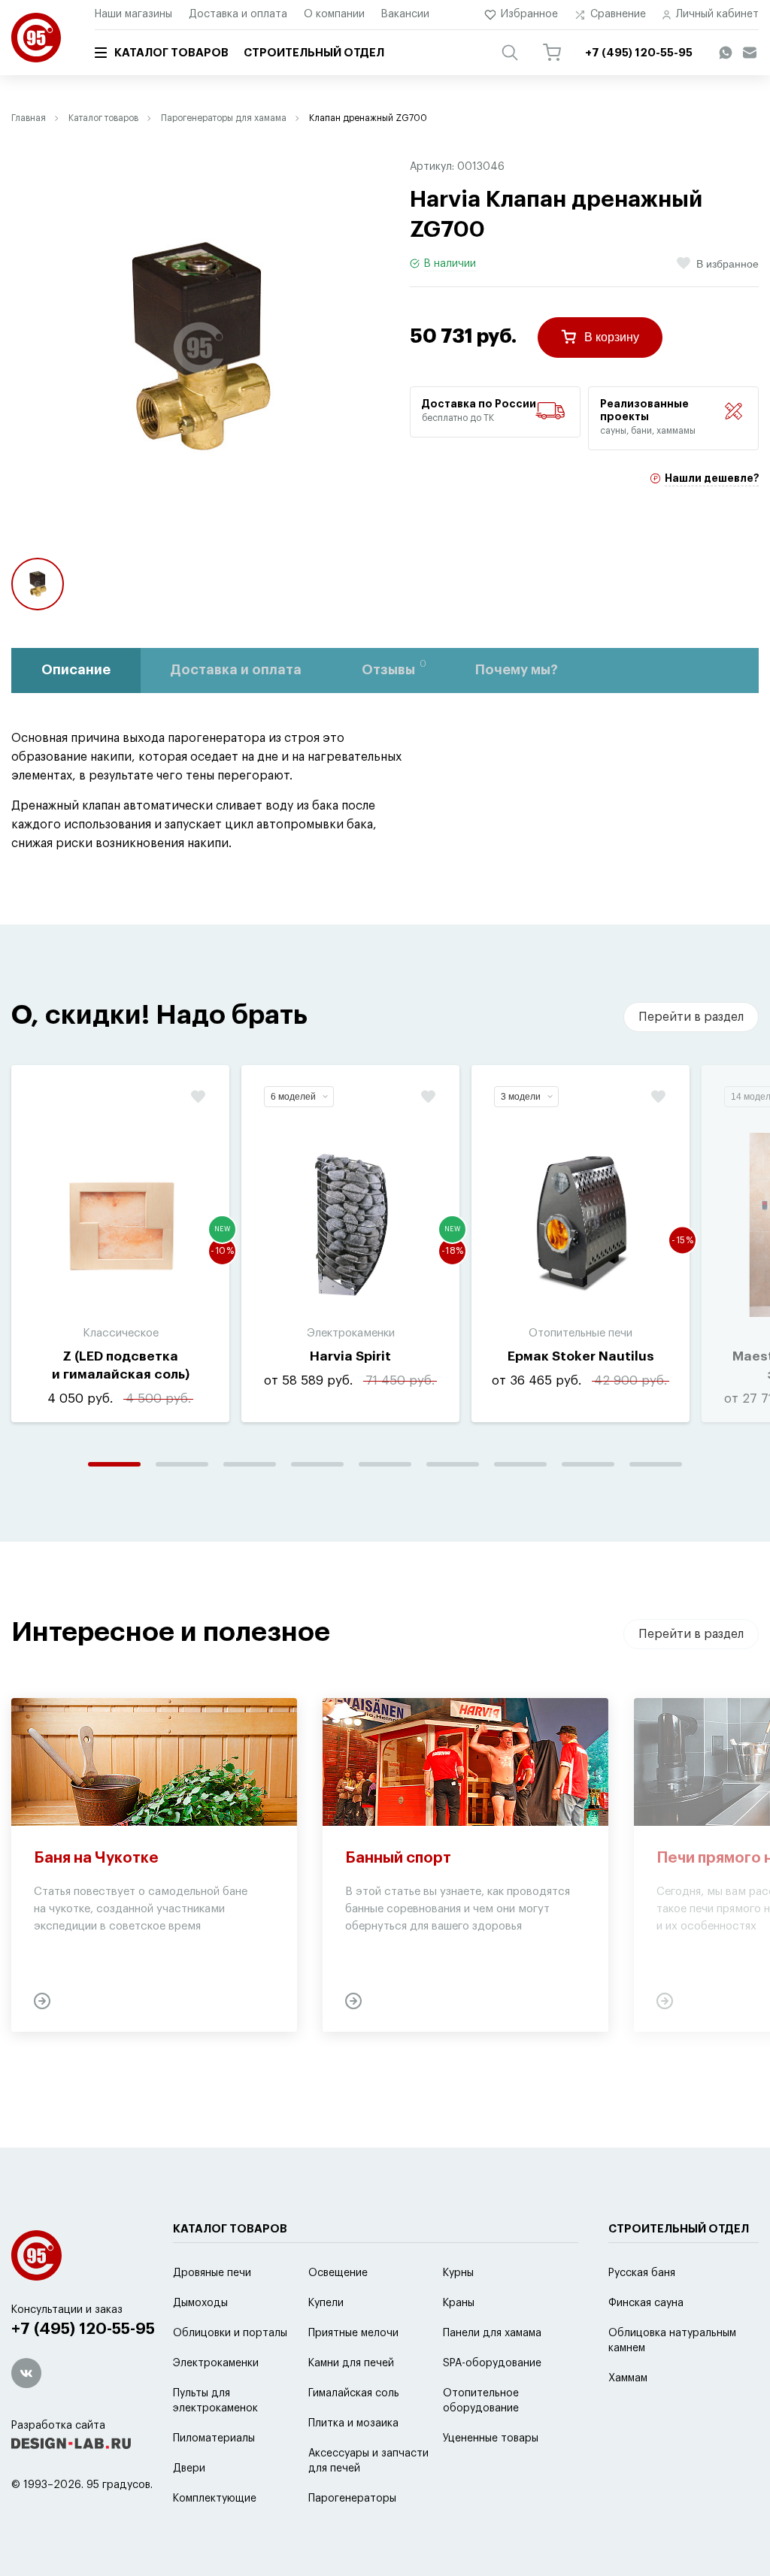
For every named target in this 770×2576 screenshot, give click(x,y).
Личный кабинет (717, 14)
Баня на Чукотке (96, 1858)
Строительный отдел (314, 53)
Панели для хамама (492, 2333)
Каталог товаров (171, 53)
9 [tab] (656, 1464)
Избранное (529, 14)
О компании (334, 14)
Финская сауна (646, 2303)
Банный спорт (398, 1858)
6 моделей (293, 1097)
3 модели (521, 1097)
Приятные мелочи (353, 2333)
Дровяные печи (212, 2273)
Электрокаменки (216, 2363)
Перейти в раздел (691, 1017)
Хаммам (628, 2378)
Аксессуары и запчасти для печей (368, 2461)
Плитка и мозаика (353, 2423)
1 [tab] (114, 1464)
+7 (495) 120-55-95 (83, 2329)
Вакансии (405, 14)
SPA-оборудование (492, 2363)
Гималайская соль (354, 2393)
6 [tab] (453, 1464)
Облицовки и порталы (230, 2333)
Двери (189, 2469)
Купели (326, 2303)
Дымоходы (200, 2303)
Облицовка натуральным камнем (672, 2341)
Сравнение (618, 14)
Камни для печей (351, 2363)
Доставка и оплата (238, 14)
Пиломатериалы (214, 2438)
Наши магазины (133, 14)
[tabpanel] (120, 1244)
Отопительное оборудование (481, 2401)
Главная (29, 118)
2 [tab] (182, 1464)
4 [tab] (317, 1464)
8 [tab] (588, 1464)
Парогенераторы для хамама (224, 118)
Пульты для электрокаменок (215, 2401)
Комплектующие (215, 2499)
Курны (458, 2273)
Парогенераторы (352, 2499)
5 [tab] (385, 1464)
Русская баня (642, 2273)
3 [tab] (250, 1464)
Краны (459, 2303)
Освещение (338, 2273)
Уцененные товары (491, 2438)
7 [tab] (520, 1464)
